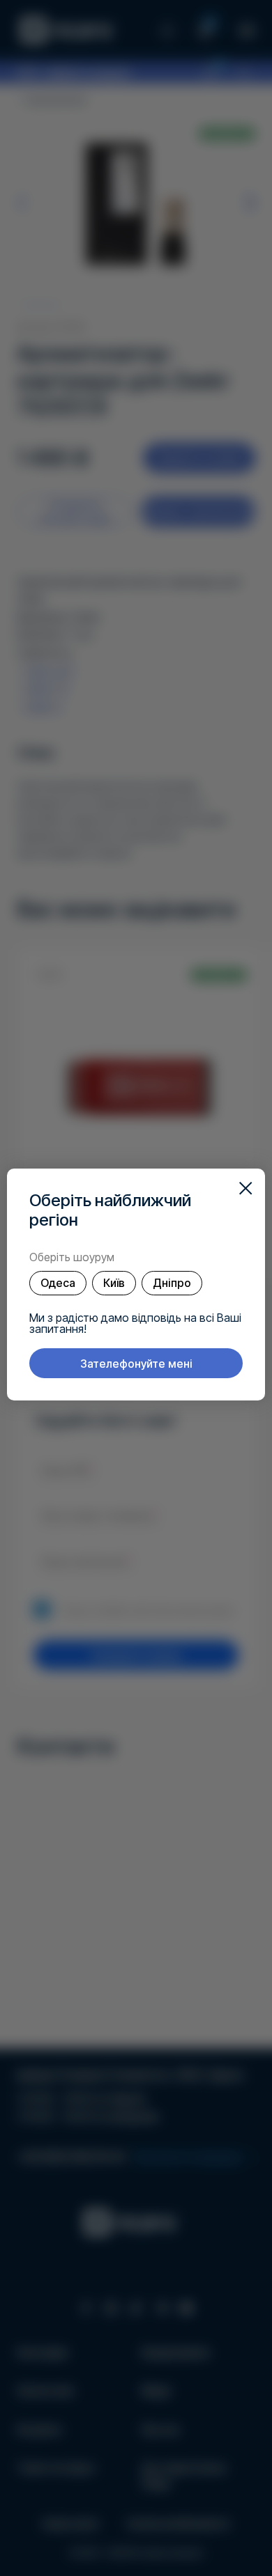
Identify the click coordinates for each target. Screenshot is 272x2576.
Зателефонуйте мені (136, 1364)
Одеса (58, 1283)
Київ (114, 1283)
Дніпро (172, 1283)
